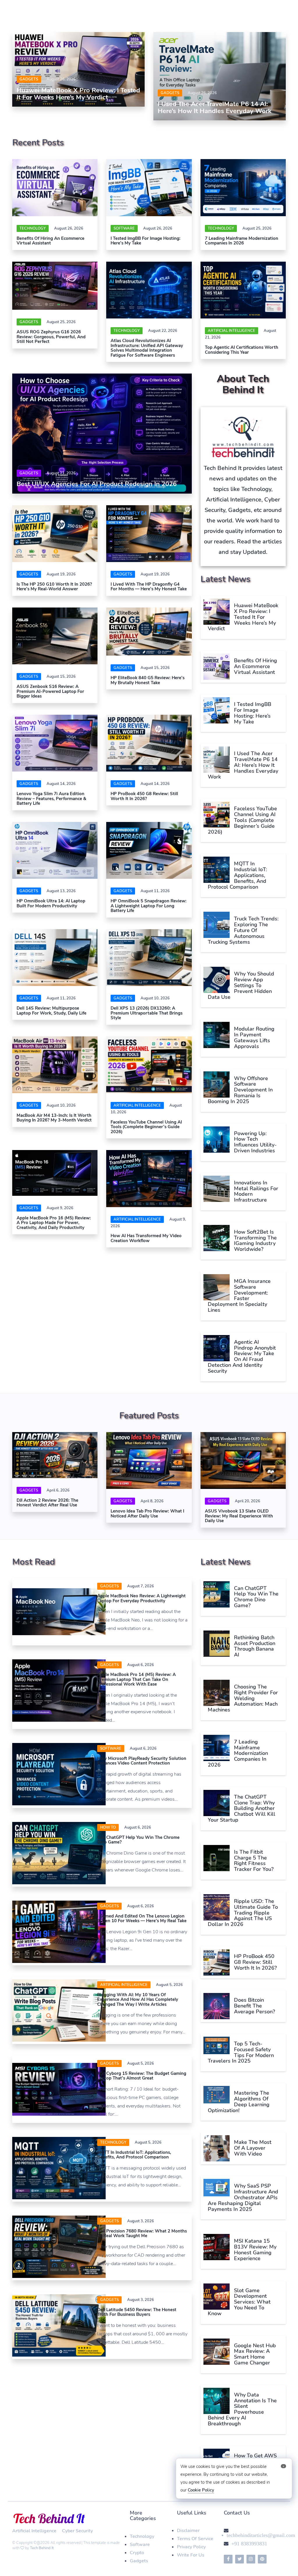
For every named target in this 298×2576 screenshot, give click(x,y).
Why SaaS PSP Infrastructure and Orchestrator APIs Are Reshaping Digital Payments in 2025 (243, 2197)
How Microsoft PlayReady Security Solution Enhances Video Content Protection (142, 1761)
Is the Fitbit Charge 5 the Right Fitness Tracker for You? (254, 1861)
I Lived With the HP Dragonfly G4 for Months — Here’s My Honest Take (149, 587)
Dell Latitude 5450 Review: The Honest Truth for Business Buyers (137, 2312)
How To (108, 1827)
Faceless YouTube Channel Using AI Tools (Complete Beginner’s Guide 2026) (146, 1127)
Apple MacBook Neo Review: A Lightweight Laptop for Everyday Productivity (141, 1598)
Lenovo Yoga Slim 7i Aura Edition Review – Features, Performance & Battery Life (51, 798)
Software (140, 2545)
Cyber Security (77, 2531)
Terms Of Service (195, 2539)
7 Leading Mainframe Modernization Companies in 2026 (242, 241)
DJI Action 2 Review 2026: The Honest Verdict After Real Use (47, 1503)
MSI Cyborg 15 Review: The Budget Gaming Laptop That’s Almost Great (142, 2076)
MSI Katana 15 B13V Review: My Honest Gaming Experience (255, 2250)
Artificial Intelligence (232, 331)
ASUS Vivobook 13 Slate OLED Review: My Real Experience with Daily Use (239, 1516)
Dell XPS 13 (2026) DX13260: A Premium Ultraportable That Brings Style (147, 1013)
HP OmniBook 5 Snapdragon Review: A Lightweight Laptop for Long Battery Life (149, 906)
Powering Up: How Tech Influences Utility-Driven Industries (255, 1142)
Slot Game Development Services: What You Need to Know (239, 2302)
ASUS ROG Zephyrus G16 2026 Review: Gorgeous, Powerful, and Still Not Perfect (51, 337)
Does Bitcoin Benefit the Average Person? (254, 2006)
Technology (33, 228)
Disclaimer (188, 2531)
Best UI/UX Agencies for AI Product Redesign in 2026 (97, 484)
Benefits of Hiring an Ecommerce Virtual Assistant (50, 241)
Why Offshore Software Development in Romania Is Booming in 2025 (240, 1090)
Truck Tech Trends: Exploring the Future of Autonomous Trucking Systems (243, 930)
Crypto (137, 2553)
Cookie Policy (201, 2490)
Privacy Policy (191, 2547)
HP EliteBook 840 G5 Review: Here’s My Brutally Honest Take (148, 680)
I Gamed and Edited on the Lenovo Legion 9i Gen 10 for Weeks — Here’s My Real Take (142, 1919)
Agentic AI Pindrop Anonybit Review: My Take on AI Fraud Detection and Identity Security (242, 1356)
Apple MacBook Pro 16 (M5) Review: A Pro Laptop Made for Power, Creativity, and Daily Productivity (54, 1223)
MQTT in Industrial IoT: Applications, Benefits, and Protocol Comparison (237, 875)
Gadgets (29, 79)
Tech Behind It (42, 2548)
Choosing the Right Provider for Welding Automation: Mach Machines (243, 1698)
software (124, 228)
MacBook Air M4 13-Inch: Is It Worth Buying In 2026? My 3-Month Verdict (55, 1118)
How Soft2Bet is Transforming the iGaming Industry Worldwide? (255, 1241)
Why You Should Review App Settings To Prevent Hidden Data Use (241, 985)
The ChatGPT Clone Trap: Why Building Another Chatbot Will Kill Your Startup (242, 1808)
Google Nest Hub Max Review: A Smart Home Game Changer (255, 2354)
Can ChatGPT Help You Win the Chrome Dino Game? (138, 1840)
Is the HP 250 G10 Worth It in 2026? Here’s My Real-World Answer (54, 587)
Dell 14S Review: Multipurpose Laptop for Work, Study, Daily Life (52, 1011)
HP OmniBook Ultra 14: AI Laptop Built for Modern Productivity (51, 903)
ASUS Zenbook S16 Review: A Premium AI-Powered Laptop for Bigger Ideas (50, 691)
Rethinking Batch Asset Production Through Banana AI (255, 1646)
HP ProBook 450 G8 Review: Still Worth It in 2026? (144, 796)
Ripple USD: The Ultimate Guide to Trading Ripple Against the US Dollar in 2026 (243, 1913)
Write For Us (191, 2555)
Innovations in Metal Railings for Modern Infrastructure (256, 1191)
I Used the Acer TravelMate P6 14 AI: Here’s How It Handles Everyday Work (215, 108)
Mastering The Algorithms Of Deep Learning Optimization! (239, 2102)
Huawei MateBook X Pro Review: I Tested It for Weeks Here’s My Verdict (78, 94)
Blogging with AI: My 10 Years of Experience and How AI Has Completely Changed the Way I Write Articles (138, 2000)
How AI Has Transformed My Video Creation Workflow (146, 1238)
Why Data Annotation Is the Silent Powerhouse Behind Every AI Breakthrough (242, 2409)
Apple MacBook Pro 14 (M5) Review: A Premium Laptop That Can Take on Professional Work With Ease (136, 1679)
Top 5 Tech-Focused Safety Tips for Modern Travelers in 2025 (241, 2052)
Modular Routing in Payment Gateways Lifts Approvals (254, 1037)
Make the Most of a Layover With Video (253, 2148)
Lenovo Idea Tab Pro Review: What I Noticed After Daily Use (147, 1514)
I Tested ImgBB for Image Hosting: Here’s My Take (146, 241)
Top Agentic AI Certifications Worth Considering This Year (242, 350)
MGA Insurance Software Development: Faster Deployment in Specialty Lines (239, 1296)
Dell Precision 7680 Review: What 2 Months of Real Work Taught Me (142, 2233)
